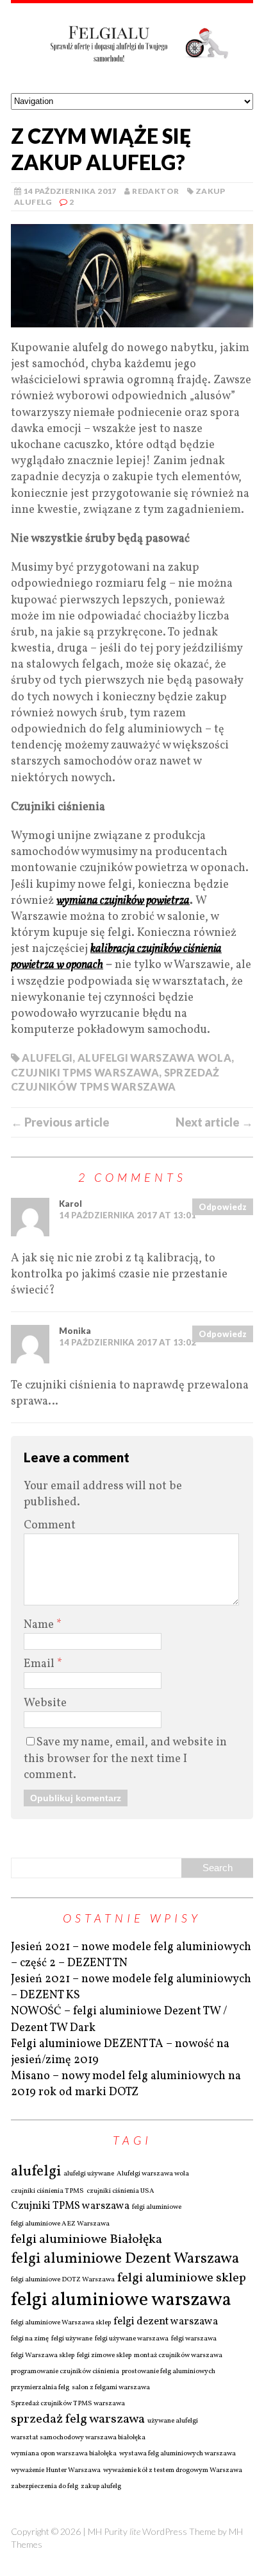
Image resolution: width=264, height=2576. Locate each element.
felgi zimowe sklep (104, 2356)
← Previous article (60, 1122)
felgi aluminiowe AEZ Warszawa (60, 2224)
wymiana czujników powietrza (123, 901)
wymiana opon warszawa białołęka (64, 2454)
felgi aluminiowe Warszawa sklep (61, 2323)
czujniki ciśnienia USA (120, 2191)
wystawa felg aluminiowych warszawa (177, 2454)
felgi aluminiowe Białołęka (87, 2240)
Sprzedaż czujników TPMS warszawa (68, 2404)
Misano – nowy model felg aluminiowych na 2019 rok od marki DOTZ (126, 2084)
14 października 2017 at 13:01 (128, 1215)
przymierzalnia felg (40, 2388)
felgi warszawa (194, 2339)
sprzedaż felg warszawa (78, 2419)
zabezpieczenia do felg (45, 2487)
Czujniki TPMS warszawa (85, 1072)
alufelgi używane (89, 2174)
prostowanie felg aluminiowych (169, 2372)
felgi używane (72, 2339)
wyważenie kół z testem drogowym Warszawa (173, 2471)
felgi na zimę (30, 2339)
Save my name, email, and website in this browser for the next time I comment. (125, 1759)
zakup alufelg (101, 2487)
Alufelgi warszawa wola (154, 1058)
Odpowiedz (223, 1207)
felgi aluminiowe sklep (182, 2278)
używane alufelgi (173, 2421)
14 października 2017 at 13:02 (128, 1342)
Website (45, 1703)
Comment (50, 1526)
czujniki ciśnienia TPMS (47, 2191)
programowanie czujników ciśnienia (65, 2372)
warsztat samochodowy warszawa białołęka (78, 2438)
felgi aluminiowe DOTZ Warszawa (63, 2280)
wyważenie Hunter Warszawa (56, 2471)
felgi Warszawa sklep (43, 2356)
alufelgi (47, 1058)
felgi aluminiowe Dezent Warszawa (125, 2259)
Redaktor (155, 191)
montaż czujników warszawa (178, 2356)
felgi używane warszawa (132, 2339)
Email (40, 1664)
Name (40, 1625)
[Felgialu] (132, 48)
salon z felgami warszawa (111, 2388)
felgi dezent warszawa (166, 2322)
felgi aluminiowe (157, 2208)
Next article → (214, 1122)
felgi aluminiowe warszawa (121, 2300)
